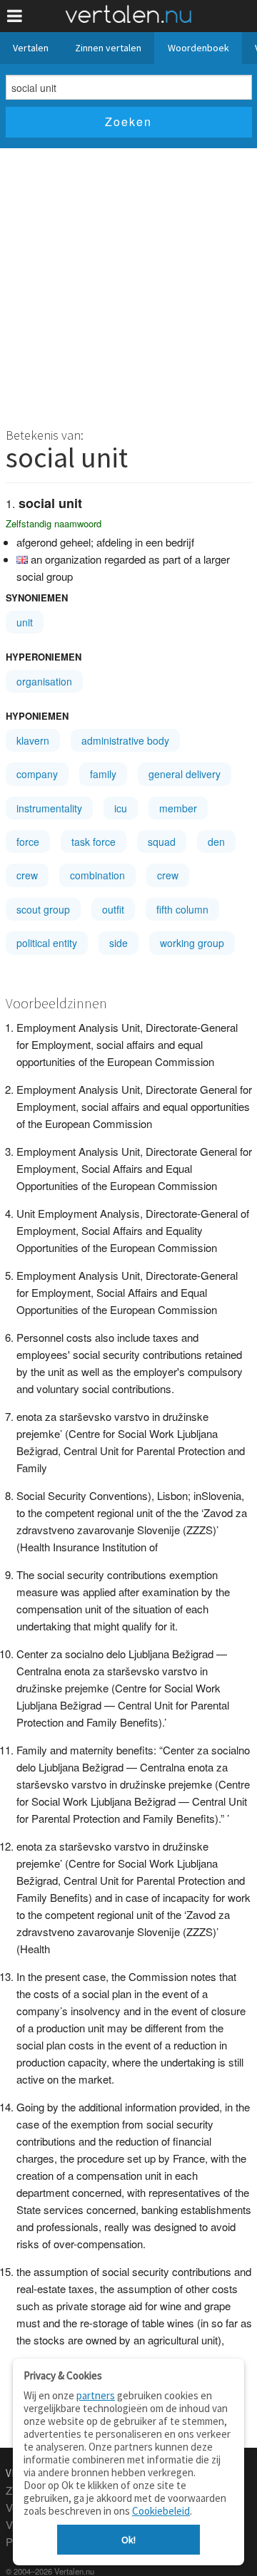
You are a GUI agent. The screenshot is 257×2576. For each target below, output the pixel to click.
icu (121, 808)
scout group (43, 909)
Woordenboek (198, 48)
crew (27, 875)
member (178, 808)
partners (96, 2395)
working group (192, 943)
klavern (33, 740)
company (37, 774)
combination (97, 875)
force (28, 842)
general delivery (185, 774)
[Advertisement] (128, 284)
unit (25, 622)
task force (94, 842)
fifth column (182, 909)
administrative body (125, 740)
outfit (113, 909)
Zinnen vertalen (108, 48)
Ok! (128, 2540)
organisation (44, 681)
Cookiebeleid (161, 2511)
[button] (15, 16)
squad (162, 842)
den (216, 842)
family (103, 774)
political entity (47, 943)
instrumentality (49, 808)
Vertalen (31, 48)
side (119, 943)
